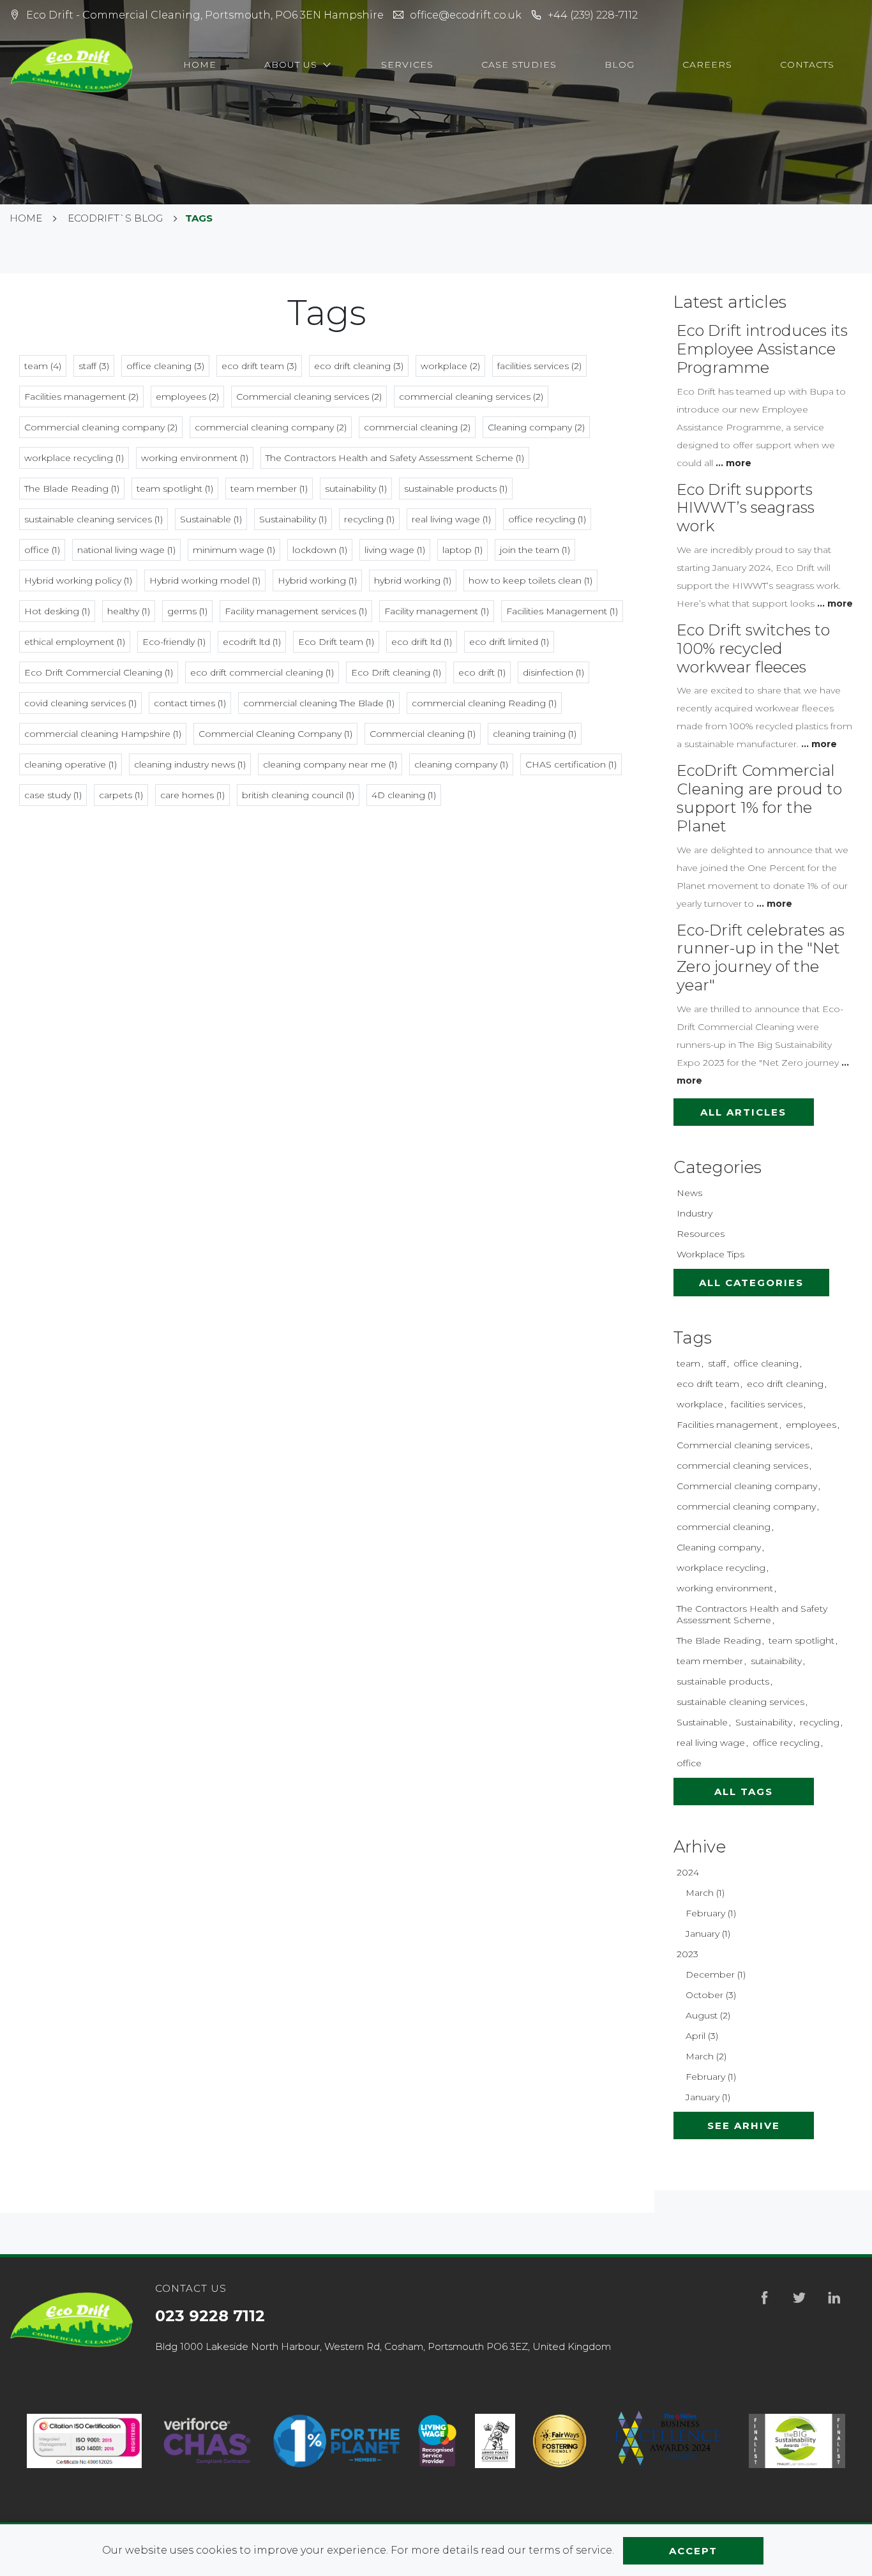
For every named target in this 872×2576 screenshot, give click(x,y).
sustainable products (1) (456, 489)
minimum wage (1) (234, 550)
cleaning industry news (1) (190, 764)
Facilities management (727, 1425)
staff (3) (94, 366)
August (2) (708, 2015)
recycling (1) (369, 519)
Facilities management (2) (81, 397)
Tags (693, 1338)
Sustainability (764, 1722)
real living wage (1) (451, 519)
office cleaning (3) (165, 366)
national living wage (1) (126, 550)
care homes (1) (192, 795)
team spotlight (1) (175, 489)
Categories (718, 1167)
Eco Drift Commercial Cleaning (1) (99, 672)
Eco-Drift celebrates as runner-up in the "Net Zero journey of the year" (761, 958)
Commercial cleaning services (743, 1445)
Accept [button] (693, 2551)
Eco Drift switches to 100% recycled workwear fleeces (753, 648)
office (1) (42, 550)
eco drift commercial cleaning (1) (262, 672)
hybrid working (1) (413, 580)
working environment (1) (195, 458)
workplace (700, 1404)
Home (200, 64)
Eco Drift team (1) (336, 642)
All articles (743, 1112)
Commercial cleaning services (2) (309, 397)
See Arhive (744, 2125)
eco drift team (708, 1384)
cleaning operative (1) (71, 764)
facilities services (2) (539, 366)
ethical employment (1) (75, 642)
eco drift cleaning (785, 1384)
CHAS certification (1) (571, 764)
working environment (725, 1588)
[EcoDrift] (73, 65)
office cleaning (766, 1363)
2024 (688, 1872)
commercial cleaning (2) (417, 427)
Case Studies (519, 64)
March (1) (705, 1893)
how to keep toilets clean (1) (530, 580)
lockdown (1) (320, 550)
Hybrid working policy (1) (78, 580)
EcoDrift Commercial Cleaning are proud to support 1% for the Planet (759, 798)
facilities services (767, 1404)
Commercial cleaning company (747, 1486)
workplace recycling (721, 1568)
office (689, 1763)
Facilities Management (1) (562, 611)
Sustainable (702, 1722)
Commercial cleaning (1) (423, 734)
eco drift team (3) (259, 366)
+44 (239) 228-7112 (593, 15)
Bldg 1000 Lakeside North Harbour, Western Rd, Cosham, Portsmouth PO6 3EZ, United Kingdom (383, 2346)
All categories (751, 1283)
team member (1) (269, 489)
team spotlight (801, 1640)
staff (717, 1363)
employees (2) (187, 397)
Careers (707, 64)
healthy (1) (129, 611)
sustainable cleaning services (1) (94, 519)
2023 (688, 1954)
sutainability (776, 1661)
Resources (701, 1234)
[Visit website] (207, 2441)
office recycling (786, 1743)
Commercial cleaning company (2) (101, 427)
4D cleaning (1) (404, 795)
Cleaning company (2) (536, 427)
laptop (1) (462, 550)
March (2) (706, 2056)
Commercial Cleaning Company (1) (275, 734)
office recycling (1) (547, 519)
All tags (744, 1792)
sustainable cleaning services (740, 1702)
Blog (620, 64)
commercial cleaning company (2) (271, 427)
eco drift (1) (482, 672)
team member (710, 1661)
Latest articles (730, 302)
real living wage (711, 1743)
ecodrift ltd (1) (252, 642)
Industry (695, 1213)
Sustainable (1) (211, 519)
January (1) (708, 1934)
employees (811, 1425)
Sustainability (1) (293, 519)
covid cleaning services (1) (80, 703)
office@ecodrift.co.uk (466, 15)
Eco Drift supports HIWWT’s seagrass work (746, 508)
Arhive (700, 1847)
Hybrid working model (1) (205, 580)
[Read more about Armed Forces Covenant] (495, 2441)
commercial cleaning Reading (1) (484, 703)
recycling (820, 1722)
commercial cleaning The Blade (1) (319, 703)
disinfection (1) (553, 672)
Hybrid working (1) (317, 580)
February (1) (711, 1913)
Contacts (807, 64)
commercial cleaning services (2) (471, 397)
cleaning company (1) (461, 764)
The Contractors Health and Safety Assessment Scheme (752, 1614)
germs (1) (187, 611)
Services (407, 64)
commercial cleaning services (742, 1466)
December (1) (716, 1974)
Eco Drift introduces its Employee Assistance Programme (762, 349)
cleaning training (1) (535, 734)
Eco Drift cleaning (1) (396, 672)
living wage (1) (395, 550)
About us (292, 64)
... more (733, 463)
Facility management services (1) (296, 611)
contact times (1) (190, 703)
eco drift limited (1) (509, 642)
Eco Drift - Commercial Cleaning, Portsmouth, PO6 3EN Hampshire (205, 15)
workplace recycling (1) (74, 458)
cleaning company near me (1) (330, 764)
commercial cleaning (724, 1527)
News (689, 1193)
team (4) (43, 366)
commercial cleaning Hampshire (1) (103, 734)
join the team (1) (535, 550)
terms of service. (573, 2550)
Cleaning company (719, 1547)
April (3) (702, 2036)
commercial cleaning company (746, 1506)
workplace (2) (450, 366)
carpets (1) (121, 795)
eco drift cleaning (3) (359, 366)
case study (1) (53, 795)
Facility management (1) (437, 611)
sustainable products (723, 1681)
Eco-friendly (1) (174, 642)
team (688, 1363)
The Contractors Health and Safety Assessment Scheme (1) (395, 458)
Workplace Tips (710, 1254)
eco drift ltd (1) (422, 642)
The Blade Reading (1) (72, 489)
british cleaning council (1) (298, 795)
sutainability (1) (356, 489)
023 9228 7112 (210, 2316)
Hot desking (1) (57, 611)
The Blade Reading (719, 1640)
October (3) (711, 1995)
